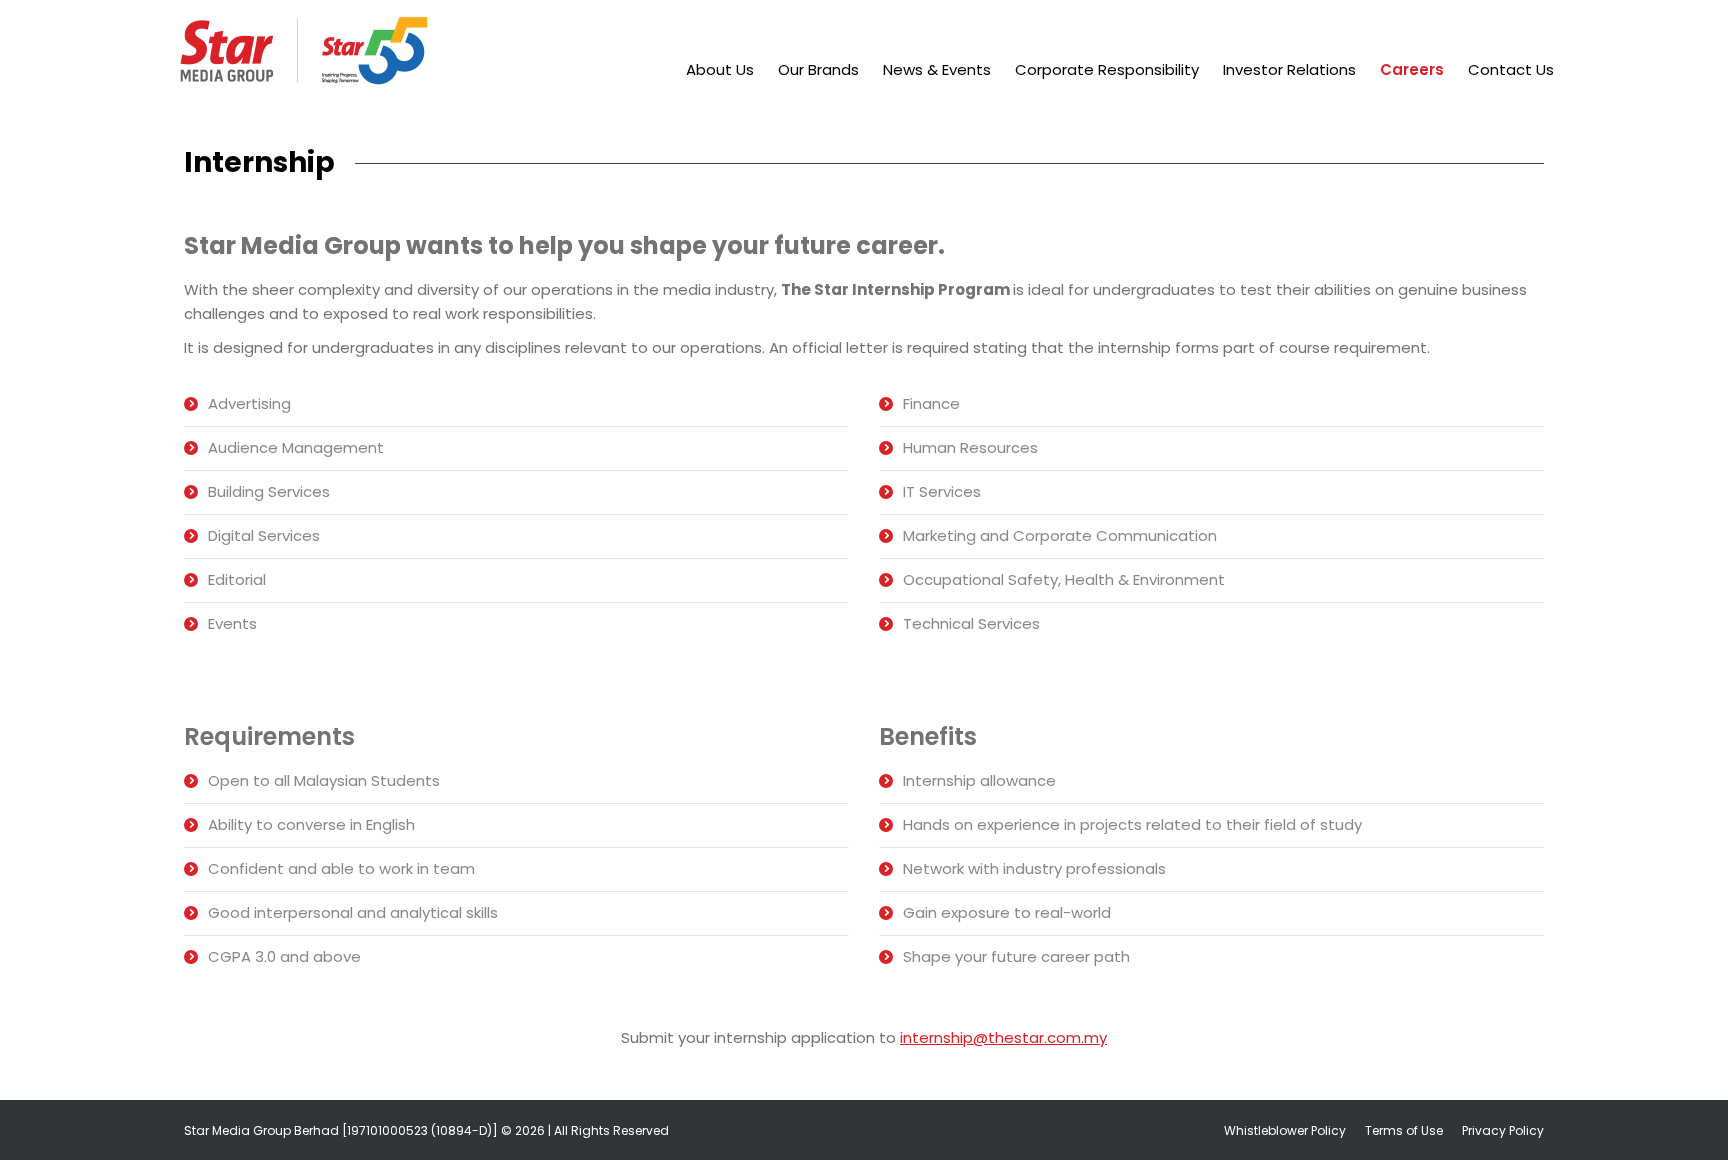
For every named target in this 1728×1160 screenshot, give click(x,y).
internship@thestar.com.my (1003, 1037)
